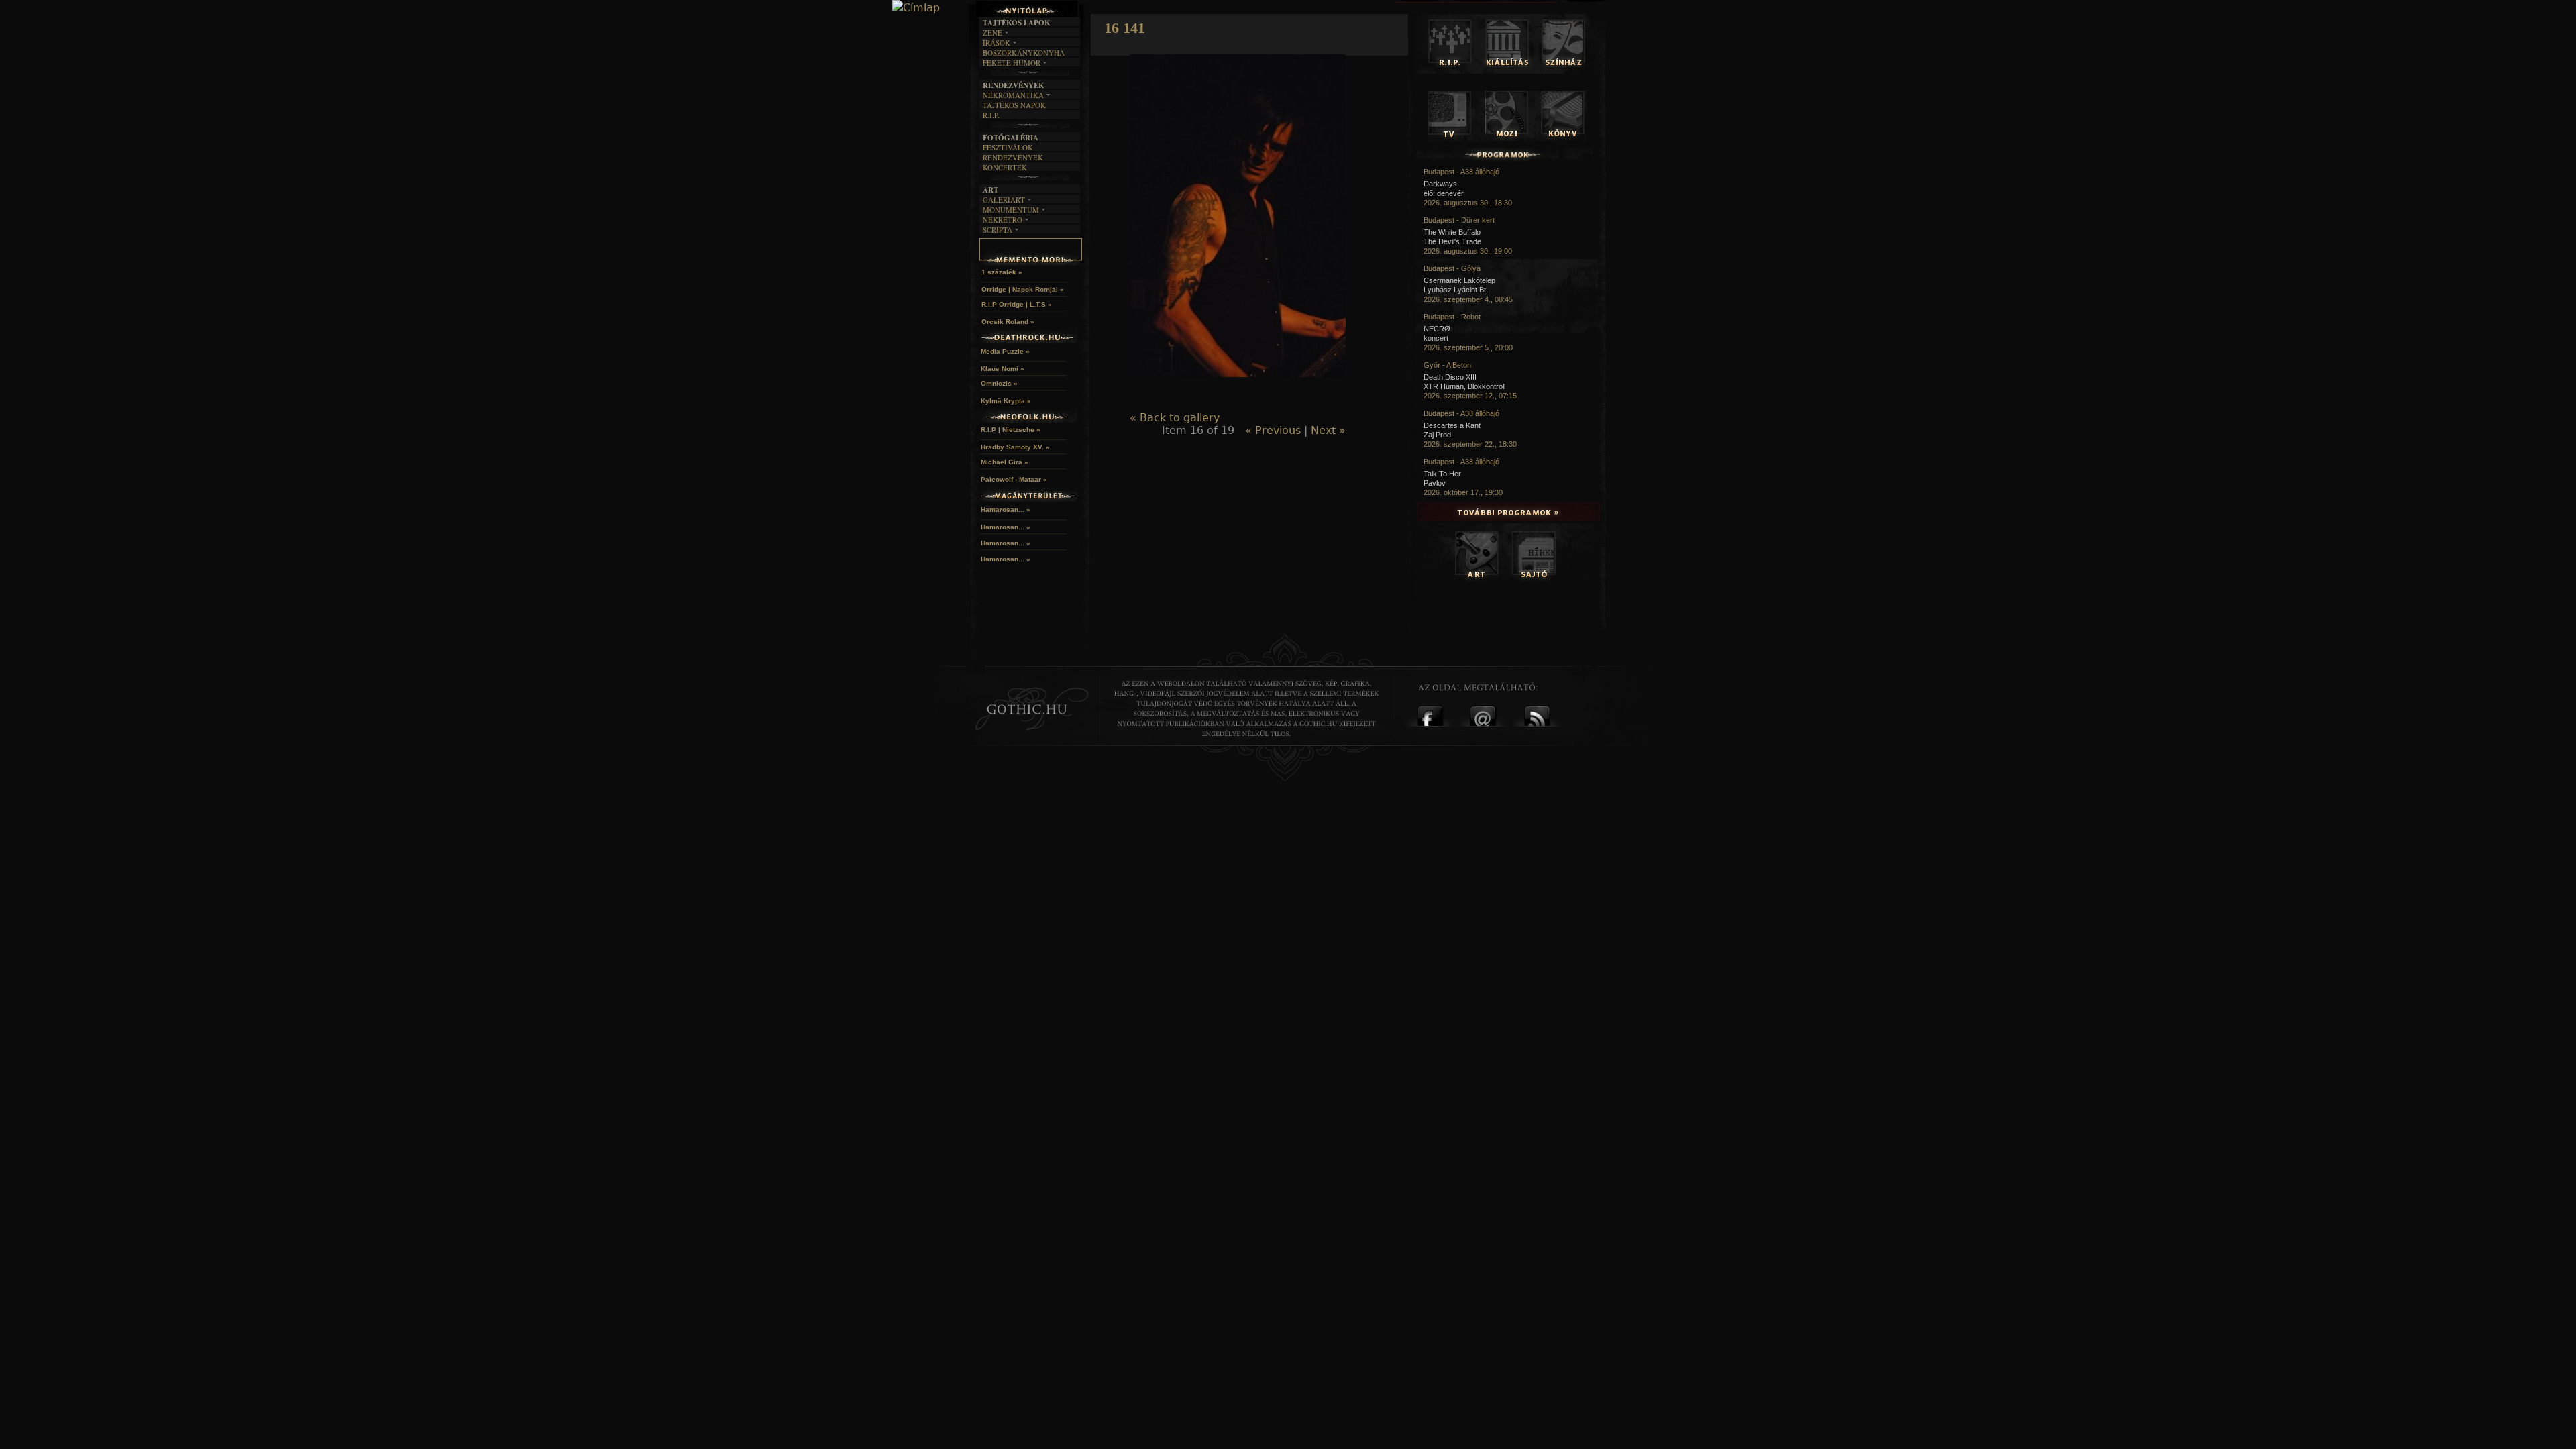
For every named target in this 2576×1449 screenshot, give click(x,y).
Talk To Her (1442, 474)
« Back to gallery (1175, 418)
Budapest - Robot (1452, 317)
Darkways (1440, 184)
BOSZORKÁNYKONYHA (1024, 53)
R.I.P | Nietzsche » (1011, 430)
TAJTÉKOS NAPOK (1014, 105)
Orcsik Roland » (1008, 322)
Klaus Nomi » (1003, 369)
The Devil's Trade (1452, 241)
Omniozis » (999, 383)
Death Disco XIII (1450, 377)
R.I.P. (991, 115)
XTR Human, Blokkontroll (1464, 386)
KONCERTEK (1005, 167)
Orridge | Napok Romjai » (1023, 289)
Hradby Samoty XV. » (1015, 447)
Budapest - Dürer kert (1459, 220)
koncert (1436, 338)
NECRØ (1437, 329)
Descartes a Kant (1452, 425)
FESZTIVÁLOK (1008, 147)
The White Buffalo (1452, 232)
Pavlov (1435, 483)
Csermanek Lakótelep (1459, 280)
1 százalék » (1002, 272)
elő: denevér (1444, 193)
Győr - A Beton (1447, 365)
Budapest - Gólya (1452, 268)
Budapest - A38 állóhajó (1461, 172)
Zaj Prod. (1438, 435)
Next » (1328, 430)
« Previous (1273, 430)
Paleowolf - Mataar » (1014, 479)
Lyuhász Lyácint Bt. (1456, 290)
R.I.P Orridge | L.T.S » (1017, 304)
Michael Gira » (1005, 462)
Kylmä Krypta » (1006, 401)
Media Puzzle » (1005, 351)
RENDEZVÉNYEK (1013, 157)
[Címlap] (916, 8)
